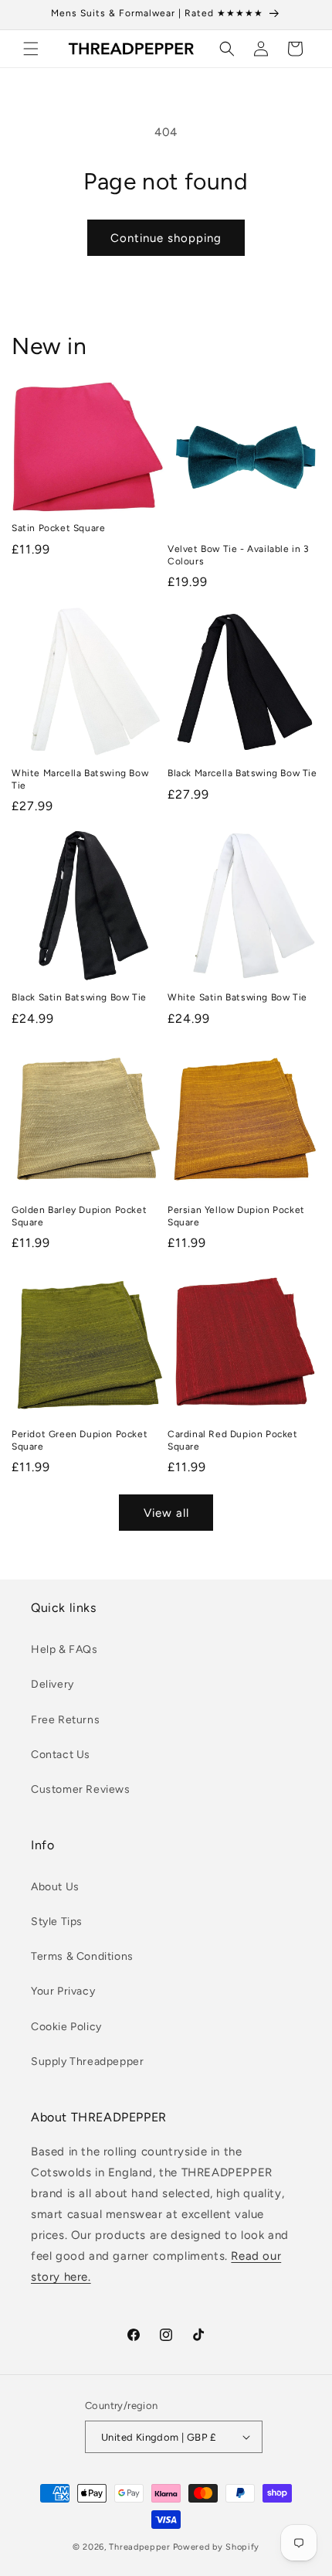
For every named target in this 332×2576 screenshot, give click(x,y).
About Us (55, 1887)
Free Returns (65, 1720)
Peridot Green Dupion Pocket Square (80, 1440)
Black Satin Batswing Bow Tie (79, 997)
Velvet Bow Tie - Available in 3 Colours (239, 555)
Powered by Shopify (217, 2547)
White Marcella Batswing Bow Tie (80, 779)
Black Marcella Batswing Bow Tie (242, 773)
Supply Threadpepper (87, 2061)
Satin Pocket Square (58, 528)
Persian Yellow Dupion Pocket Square (236, 1216)
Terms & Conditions (82, 1956)
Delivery (53, 1684)
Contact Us (61, 1755)
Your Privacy (63, 1991)
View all (166, 1513)
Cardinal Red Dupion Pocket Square (233, 1440)
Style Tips (57, 1922)
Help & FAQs (64, 1649)
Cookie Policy (66, 2027)
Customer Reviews (81, 1789)
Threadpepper (139, 2547)
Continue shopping (166, 238)
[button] (31, 49)
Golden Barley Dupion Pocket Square (79, 1216)
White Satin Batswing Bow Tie (237, 997)
